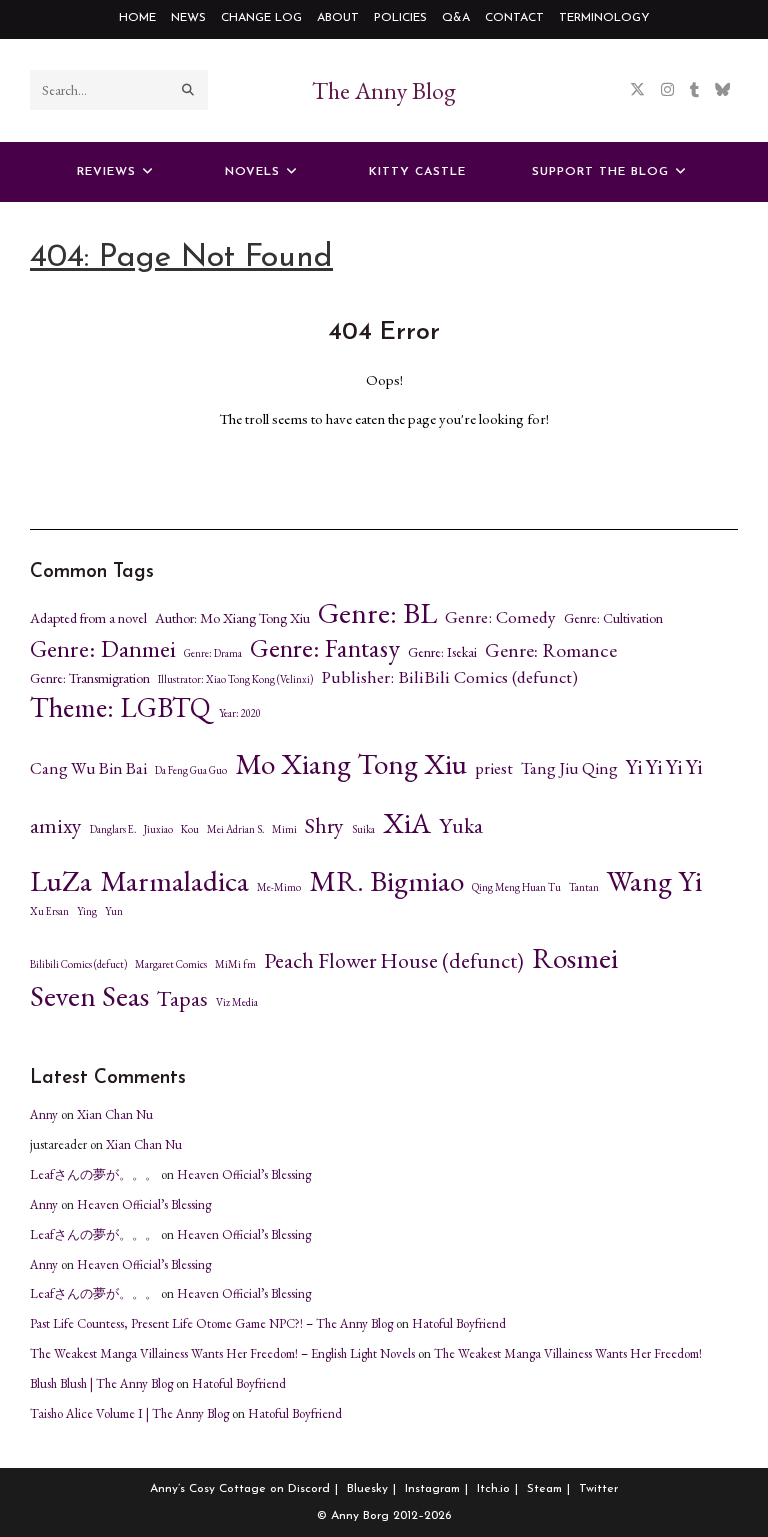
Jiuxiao (158, 829)
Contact (514, 18)
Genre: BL (377, 613)
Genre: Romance (551, 650)
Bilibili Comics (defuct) (78, 964)
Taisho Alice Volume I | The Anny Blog (129, 1413)
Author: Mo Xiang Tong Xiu (232, 618)
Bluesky (367, 1489)
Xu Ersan (49, 911)
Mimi (284, 829)
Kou (190, 829)
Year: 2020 (240, 713)
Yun (114, 911)
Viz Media (237, 1002)
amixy (56, 826)
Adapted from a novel (88, 618)
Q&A (456, 18)
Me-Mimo (279, 887)
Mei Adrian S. (235, 829)
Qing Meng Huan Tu (516, 887)
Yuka (461, 826)
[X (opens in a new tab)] (637, 89)
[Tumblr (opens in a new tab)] (694, 89)
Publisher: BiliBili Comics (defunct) (449, 677)
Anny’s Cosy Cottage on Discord (240, 1489)
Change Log (261, 18)
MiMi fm (235, 964)
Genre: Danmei (103, 648)
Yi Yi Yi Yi (664, 766)
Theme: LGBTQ (120, 707)
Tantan (584, 887)
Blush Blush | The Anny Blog (101, 1383)
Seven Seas (89, 996)
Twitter (598, 1489)
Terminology (604, 18)
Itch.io (493, 1489)
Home (137, 18)
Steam (544, 1489)
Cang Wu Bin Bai (88, 768)
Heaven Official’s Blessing (244, 1174)
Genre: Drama (213, 653)
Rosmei (575, 958)
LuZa (61, 881)
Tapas (182, 999)
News (188, 18)
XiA (407, 823)
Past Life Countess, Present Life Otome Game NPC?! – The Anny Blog (211, 1323)
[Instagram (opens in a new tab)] (667, 89)
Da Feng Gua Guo (191, 770)
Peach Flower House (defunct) (394, 961)
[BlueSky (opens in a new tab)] (722, 89)
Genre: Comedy (500, 617)
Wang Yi (654, 881)
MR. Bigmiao (386, 881)
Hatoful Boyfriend (459, 1323)
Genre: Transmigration (90, 678)
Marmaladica (174, 881)
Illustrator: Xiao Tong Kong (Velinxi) (235, 679)
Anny (44, 1114)
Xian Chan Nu (115, 1114)
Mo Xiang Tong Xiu (351, 764)
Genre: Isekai (442, 652)
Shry (324, 826)
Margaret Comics (171, 964)
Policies (400, 18)
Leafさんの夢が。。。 (94, 1174)
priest (494, 768)
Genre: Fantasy (325, 648)
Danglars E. (113, 829)
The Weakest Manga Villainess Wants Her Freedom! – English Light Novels (222, 1353)
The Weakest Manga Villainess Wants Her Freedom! (568, 1353)
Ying (87, 911)
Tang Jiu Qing (569, 768)
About (338, 18)
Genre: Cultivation (613, 618)
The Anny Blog (384, 90)
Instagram (432, 1489)
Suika (363, 829)
